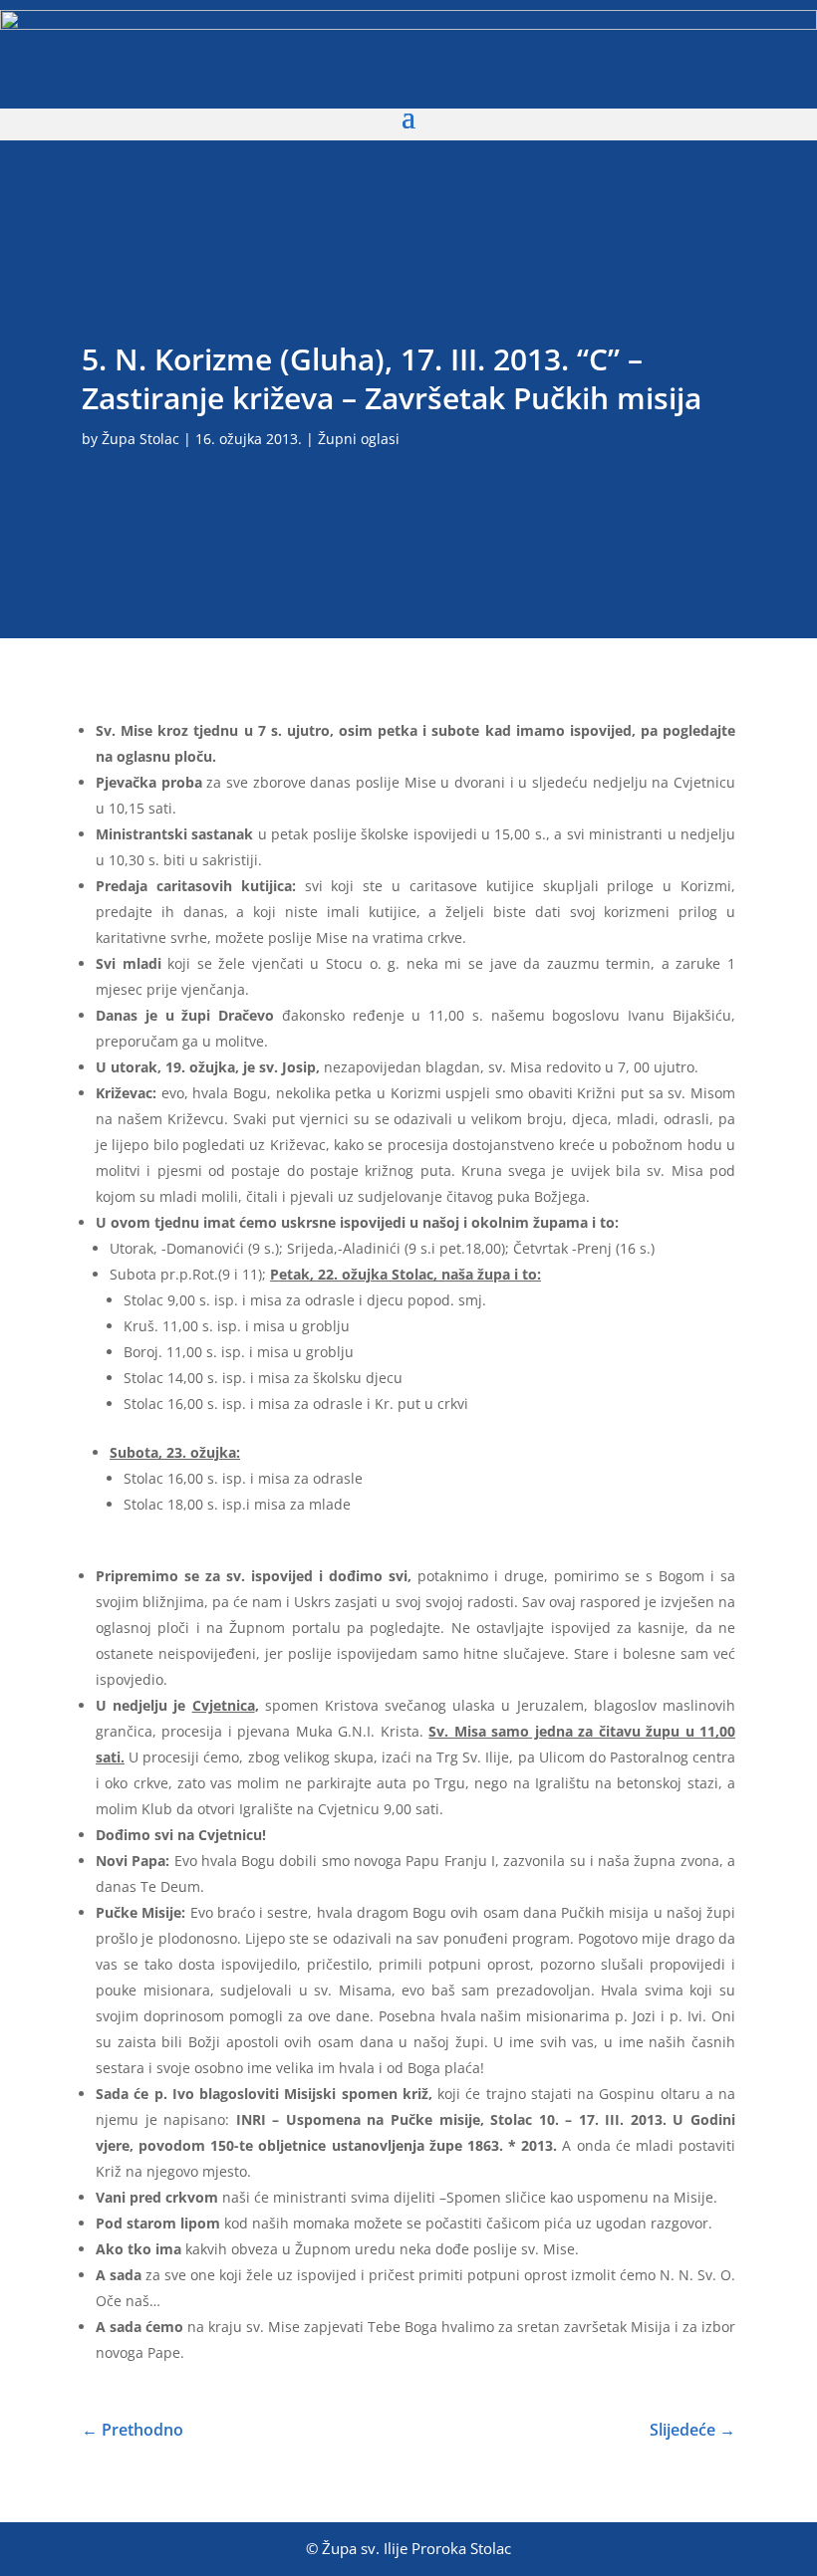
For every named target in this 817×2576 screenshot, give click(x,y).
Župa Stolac (140, 439)
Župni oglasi (359, 439)
